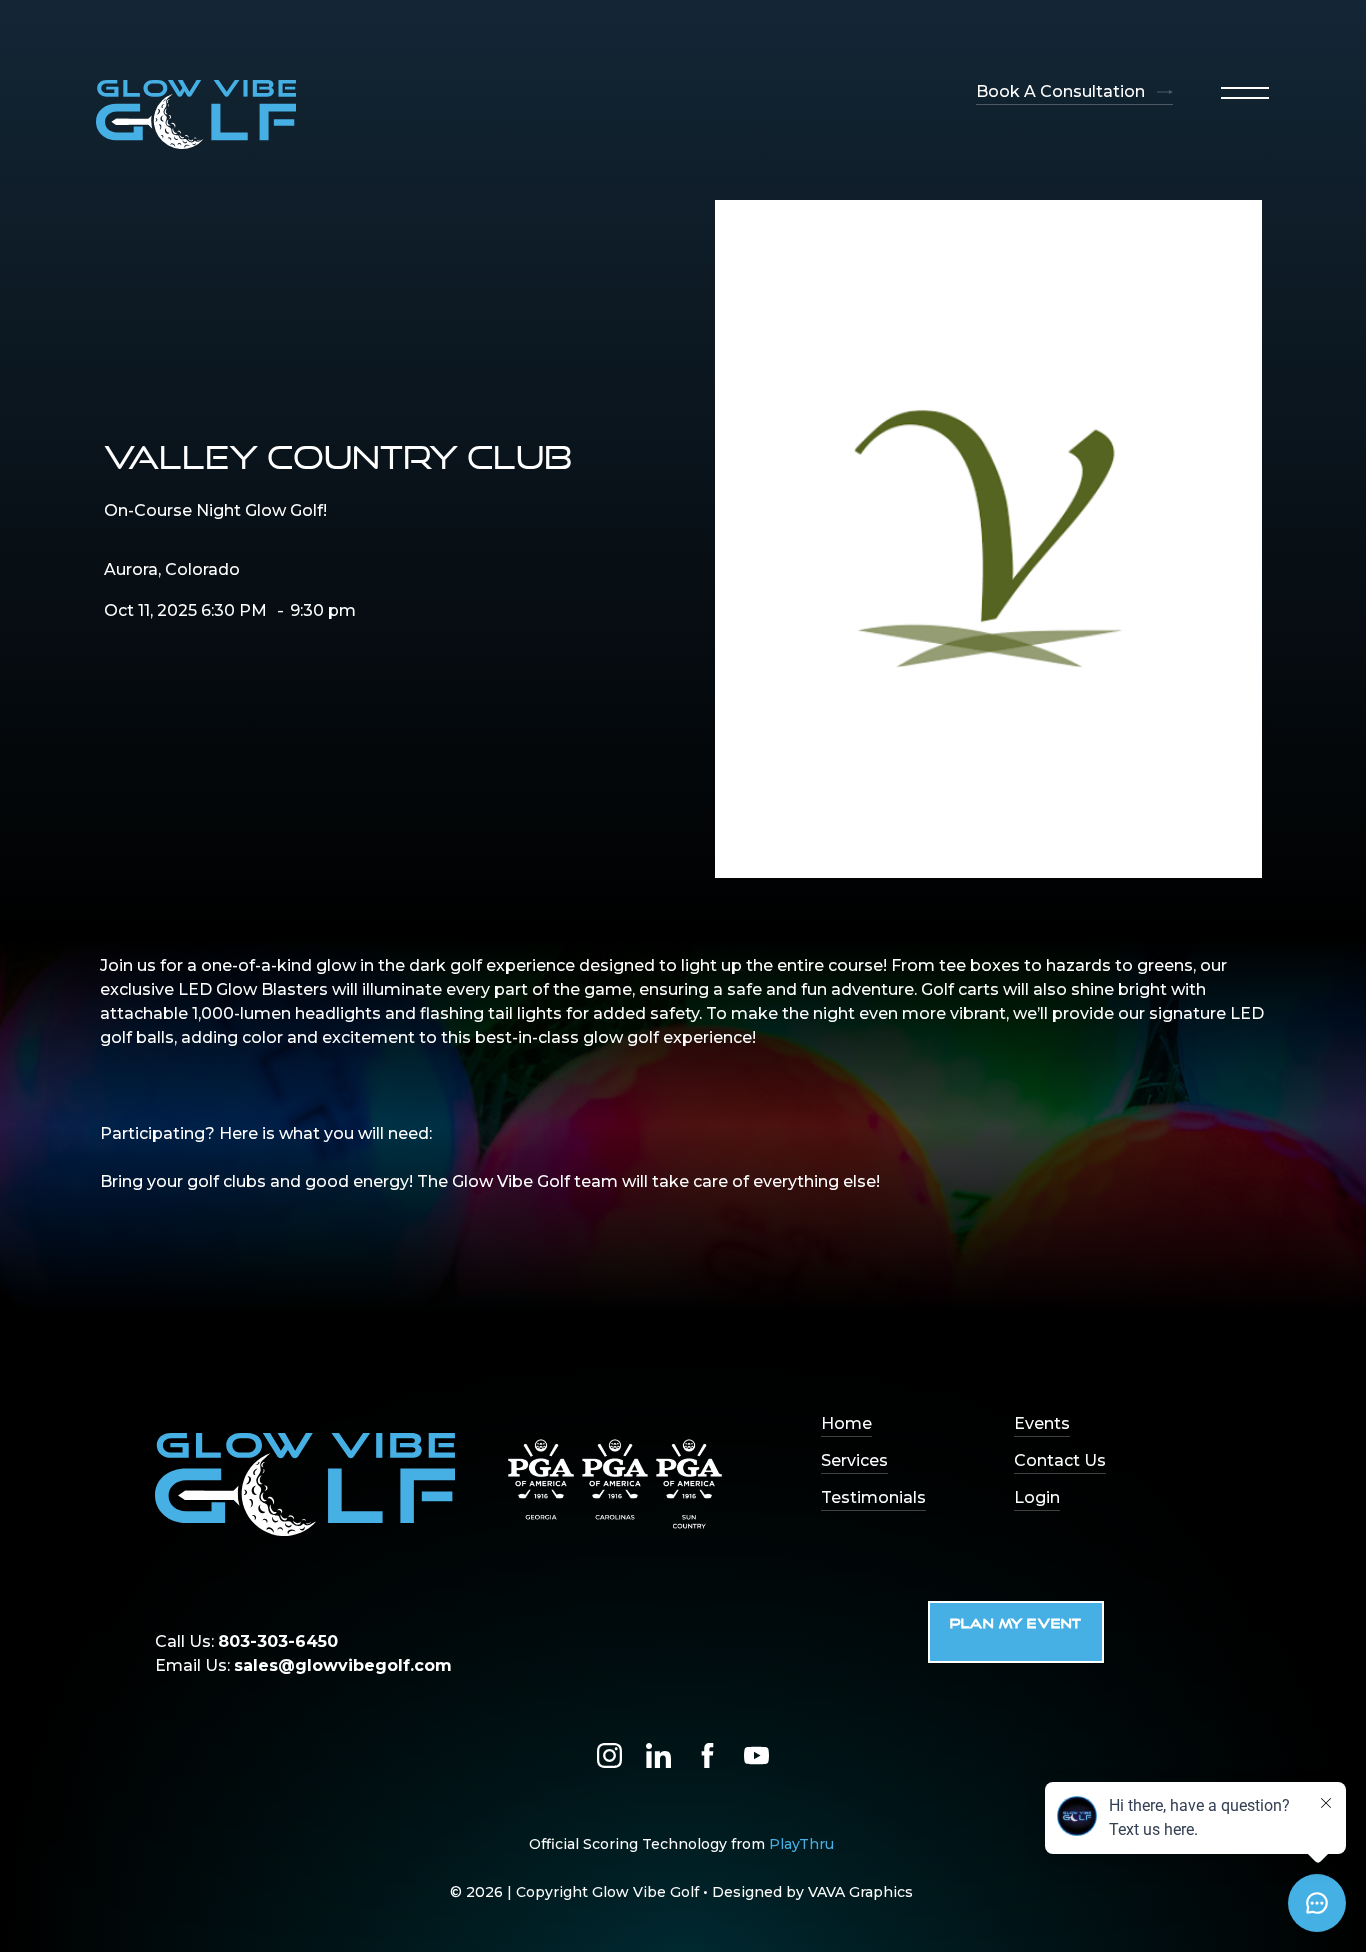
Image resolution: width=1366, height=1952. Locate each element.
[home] (196, 114)
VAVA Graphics (860, 1892)
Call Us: (246, 1641)
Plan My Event (1016, 1625)
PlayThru (801, 1844)
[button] (1245, 93)
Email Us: (303, 1665)
